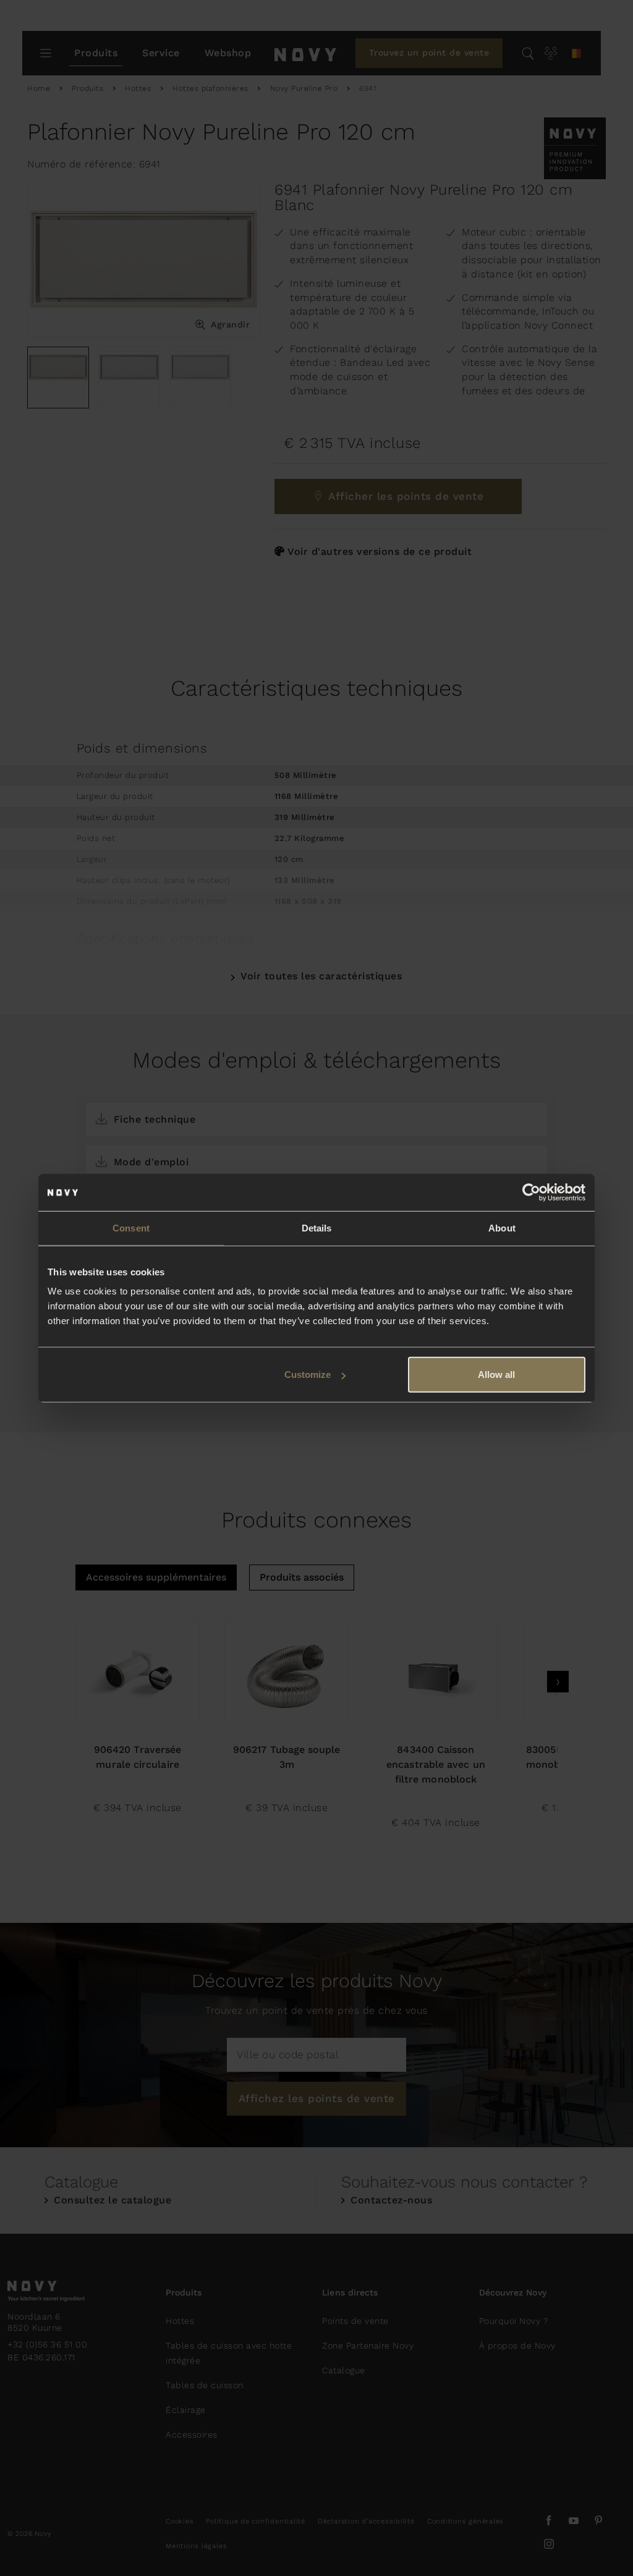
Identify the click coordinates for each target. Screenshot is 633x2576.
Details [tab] (317, 1227)
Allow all (496, 1375)
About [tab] (502, 1227)
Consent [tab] (131, 1227)
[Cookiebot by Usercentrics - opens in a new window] (531, 1192)
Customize (308, 1375)
